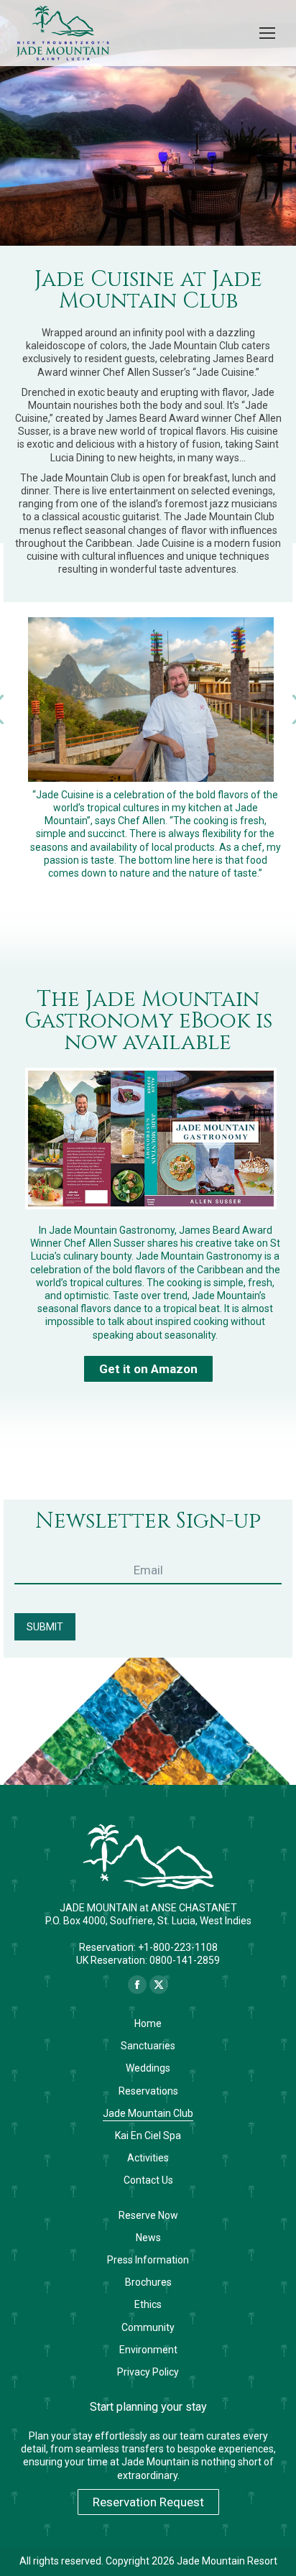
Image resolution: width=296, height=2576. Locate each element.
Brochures (148, 2282)
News (148, 2238)
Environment (148, 2350)
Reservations (148, 2091)
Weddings (148, 2068)
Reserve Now (148, 2215)
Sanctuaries (148, 2046)
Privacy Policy (148, 2372)
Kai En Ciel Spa (148, 2136)
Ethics (148, 2304)
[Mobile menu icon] (267, 33)
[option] (148, 699)
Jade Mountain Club (148, 2113)
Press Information (148, 2260)
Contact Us (148, 2180)
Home (148, 2023)
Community (148, 2327)
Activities (148, 2158)
